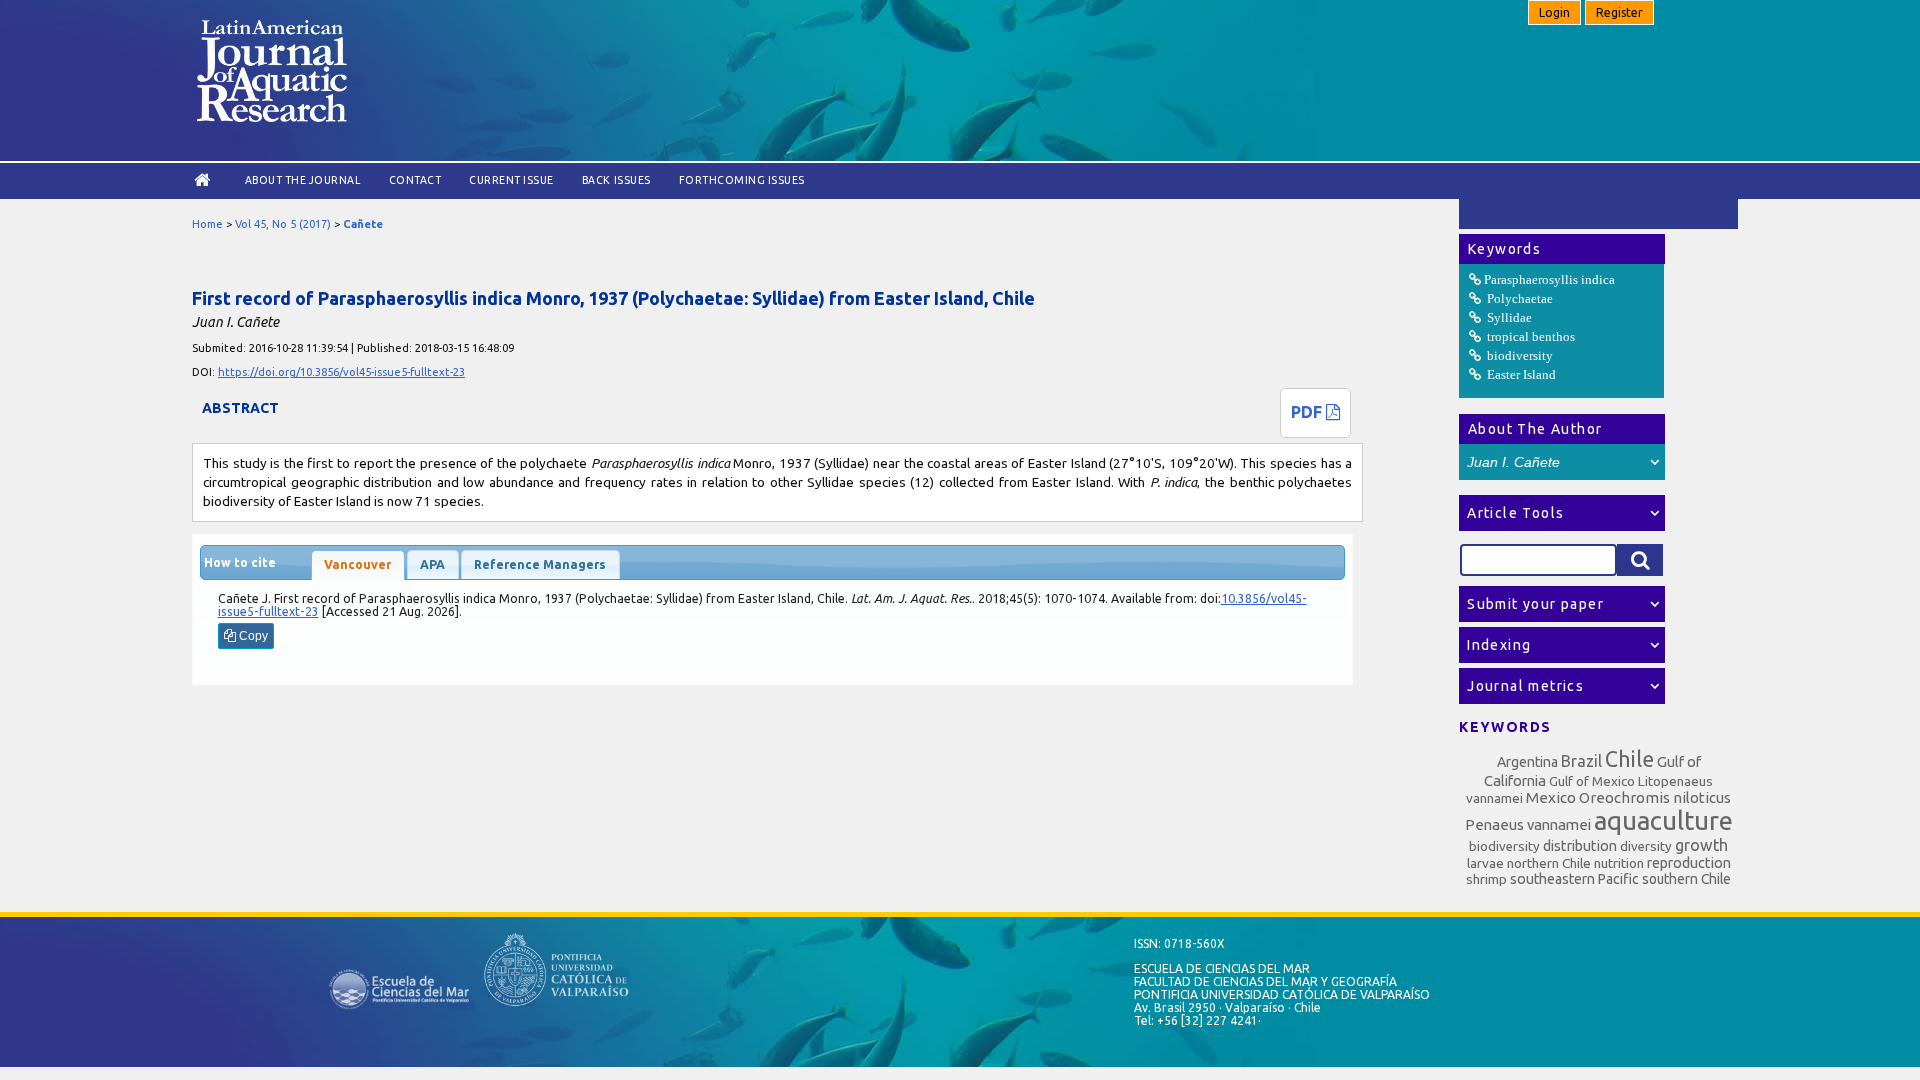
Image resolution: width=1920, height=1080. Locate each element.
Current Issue (511, 180)
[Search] (1640, 560)
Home (207, 224)
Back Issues (616, 180)
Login (1554, 12)
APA (432, 564)
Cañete (363, 224)
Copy (252, 636)
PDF (1308, 412)
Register (1619, 12)
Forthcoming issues (742, 180)
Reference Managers (540, 564)
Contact (415, 180)
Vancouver (357, 564)
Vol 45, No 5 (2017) (283, 224)
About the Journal (303, 180)
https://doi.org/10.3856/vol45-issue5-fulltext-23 (341, 372)
